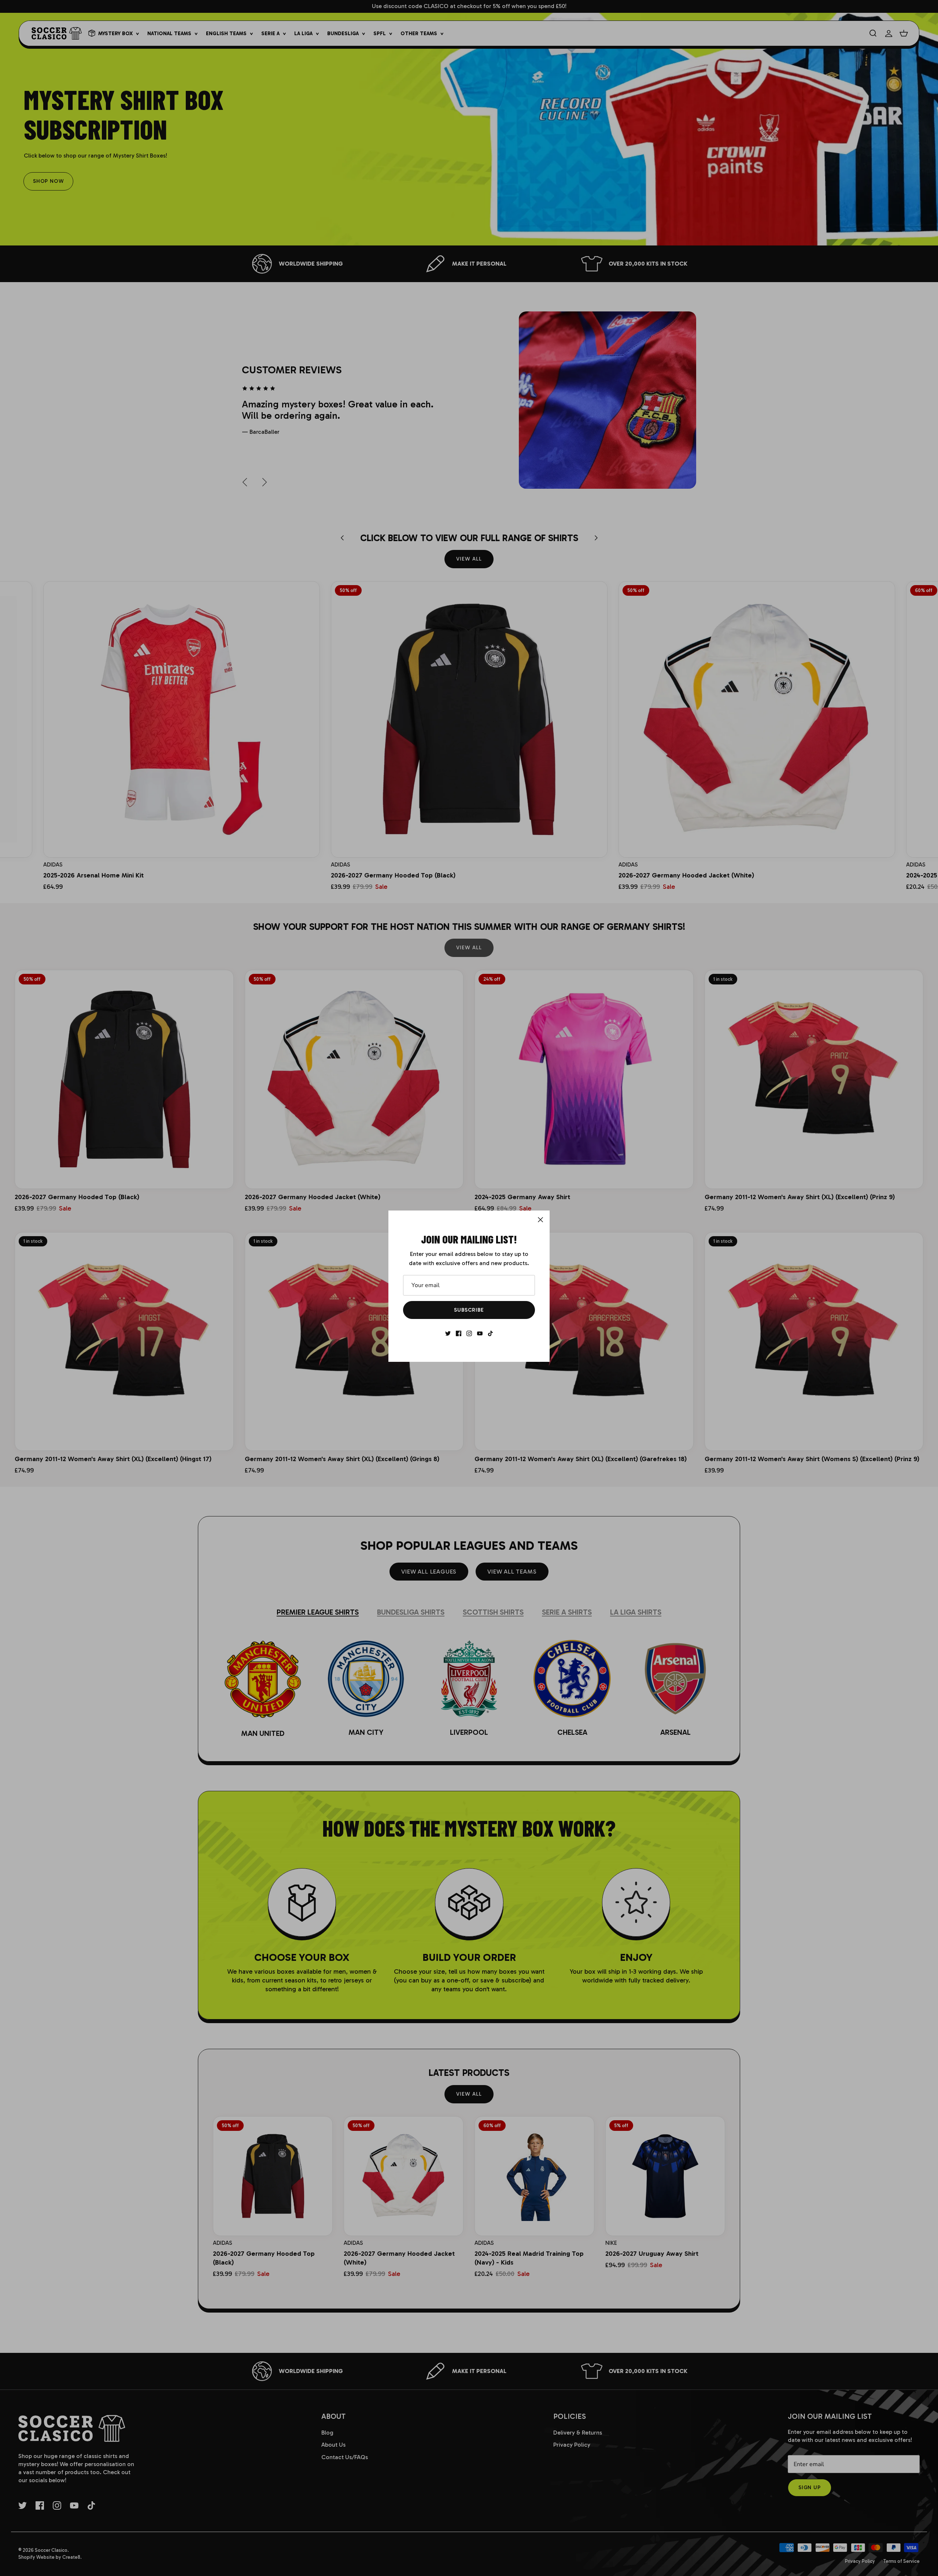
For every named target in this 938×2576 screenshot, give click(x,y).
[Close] (540, 1220)
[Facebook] (459, 1333)
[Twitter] (448, 1333)
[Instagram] (469, 1333)
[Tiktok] (490, 1333)
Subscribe (469, 1310)
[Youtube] (480, 1333)
